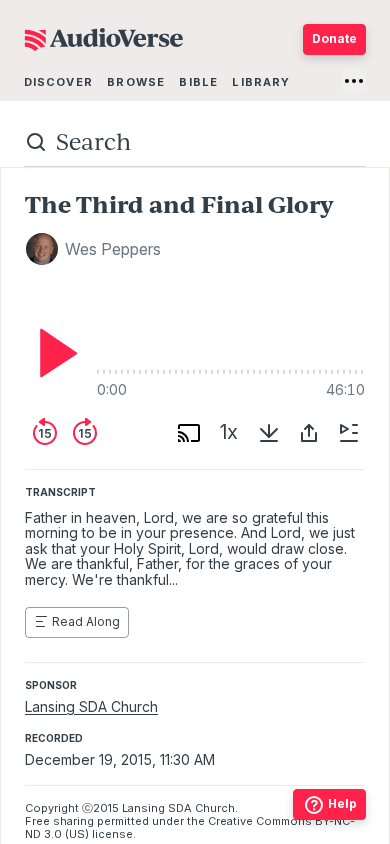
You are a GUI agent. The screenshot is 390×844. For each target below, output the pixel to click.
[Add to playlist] (349, 433)
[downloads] (269, 433)
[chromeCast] (189, 433)
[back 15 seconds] (45, 433)
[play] (53, 353)
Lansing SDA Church (91, 706)
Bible (198, 82)
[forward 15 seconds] (85, 433)
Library (261, 82)
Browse (136, 82)
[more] (354, 81)
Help (342, 803)
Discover (58, 82)
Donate (334, 38)
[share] (309, 433)
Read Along (86, 621)
